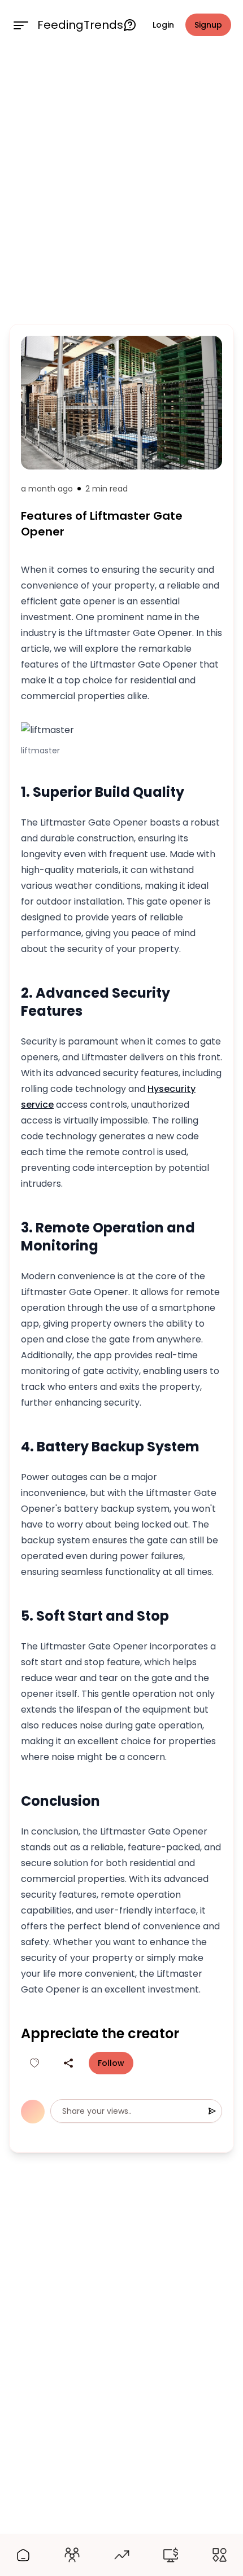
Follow (111, 2063)
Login (163, 25)
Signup (208, 25)
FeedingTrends (80, 25)
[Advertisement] (121, 185)
